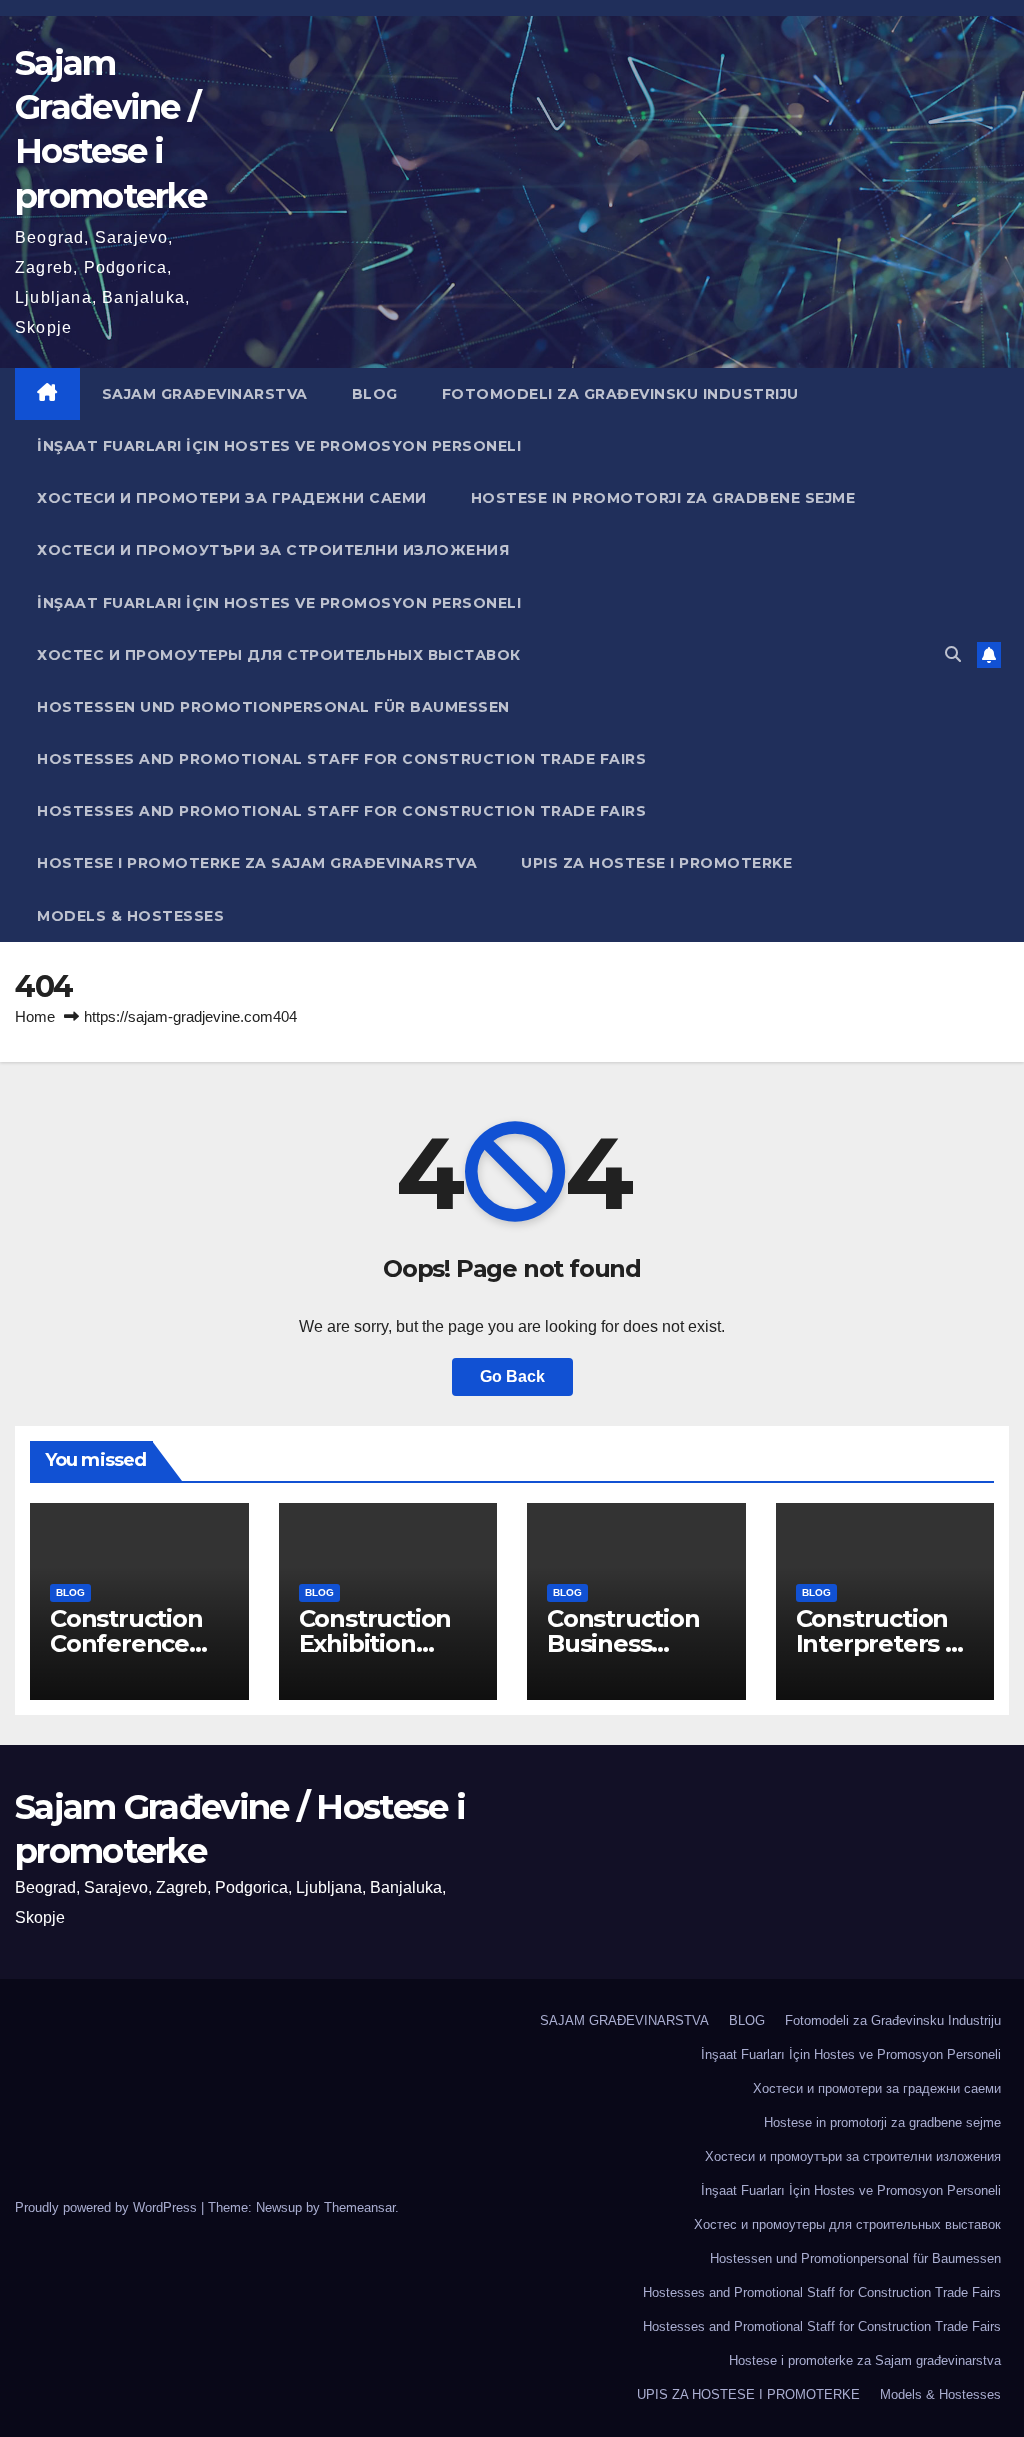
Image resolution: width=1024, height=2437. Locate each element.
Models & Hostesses (130, 916)
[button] (953, 654)
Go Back (512, 1376)
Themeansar (359, 2207)
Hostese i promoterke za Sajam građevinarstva (257, 863)
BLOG (375, 394)
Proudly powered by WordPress (108, 2207)
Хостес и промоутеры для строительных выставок (279, 655)
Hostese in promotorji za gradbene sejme (663, 498)
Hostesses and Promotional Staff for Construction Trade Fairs (341, 759)
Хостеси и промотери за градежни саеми (232, 498)
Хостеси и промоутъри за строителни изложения (273, 550)
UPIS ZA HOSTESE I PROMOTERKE (656, 863)
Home (35, 1016)
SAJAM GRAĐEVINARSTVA (205, 394)
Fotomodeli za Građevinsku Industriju (620, 394)
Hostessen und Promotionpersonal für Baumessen (273, 707)
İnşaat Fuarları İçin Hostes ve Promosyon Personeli (279, 446)
